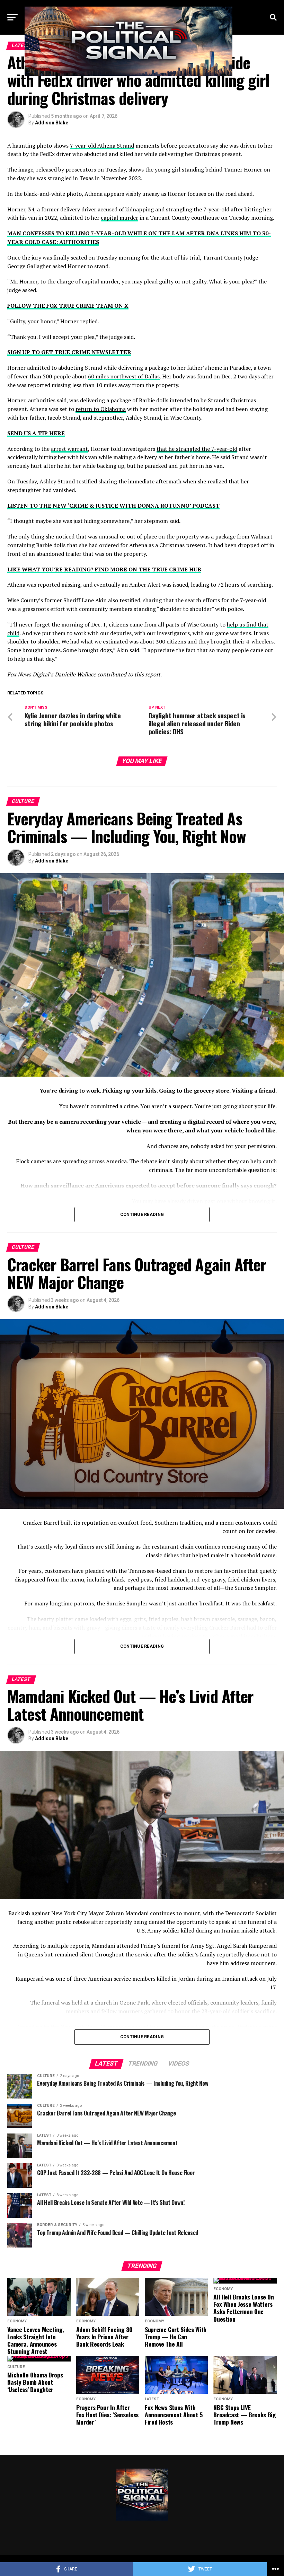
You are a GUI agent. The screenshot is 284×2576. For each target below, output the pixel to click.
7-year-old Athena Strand (102, 146)
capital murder (119, 218)
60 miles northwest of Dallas (124, 376)
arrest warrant (69, 449)
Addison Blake (52, 123)
